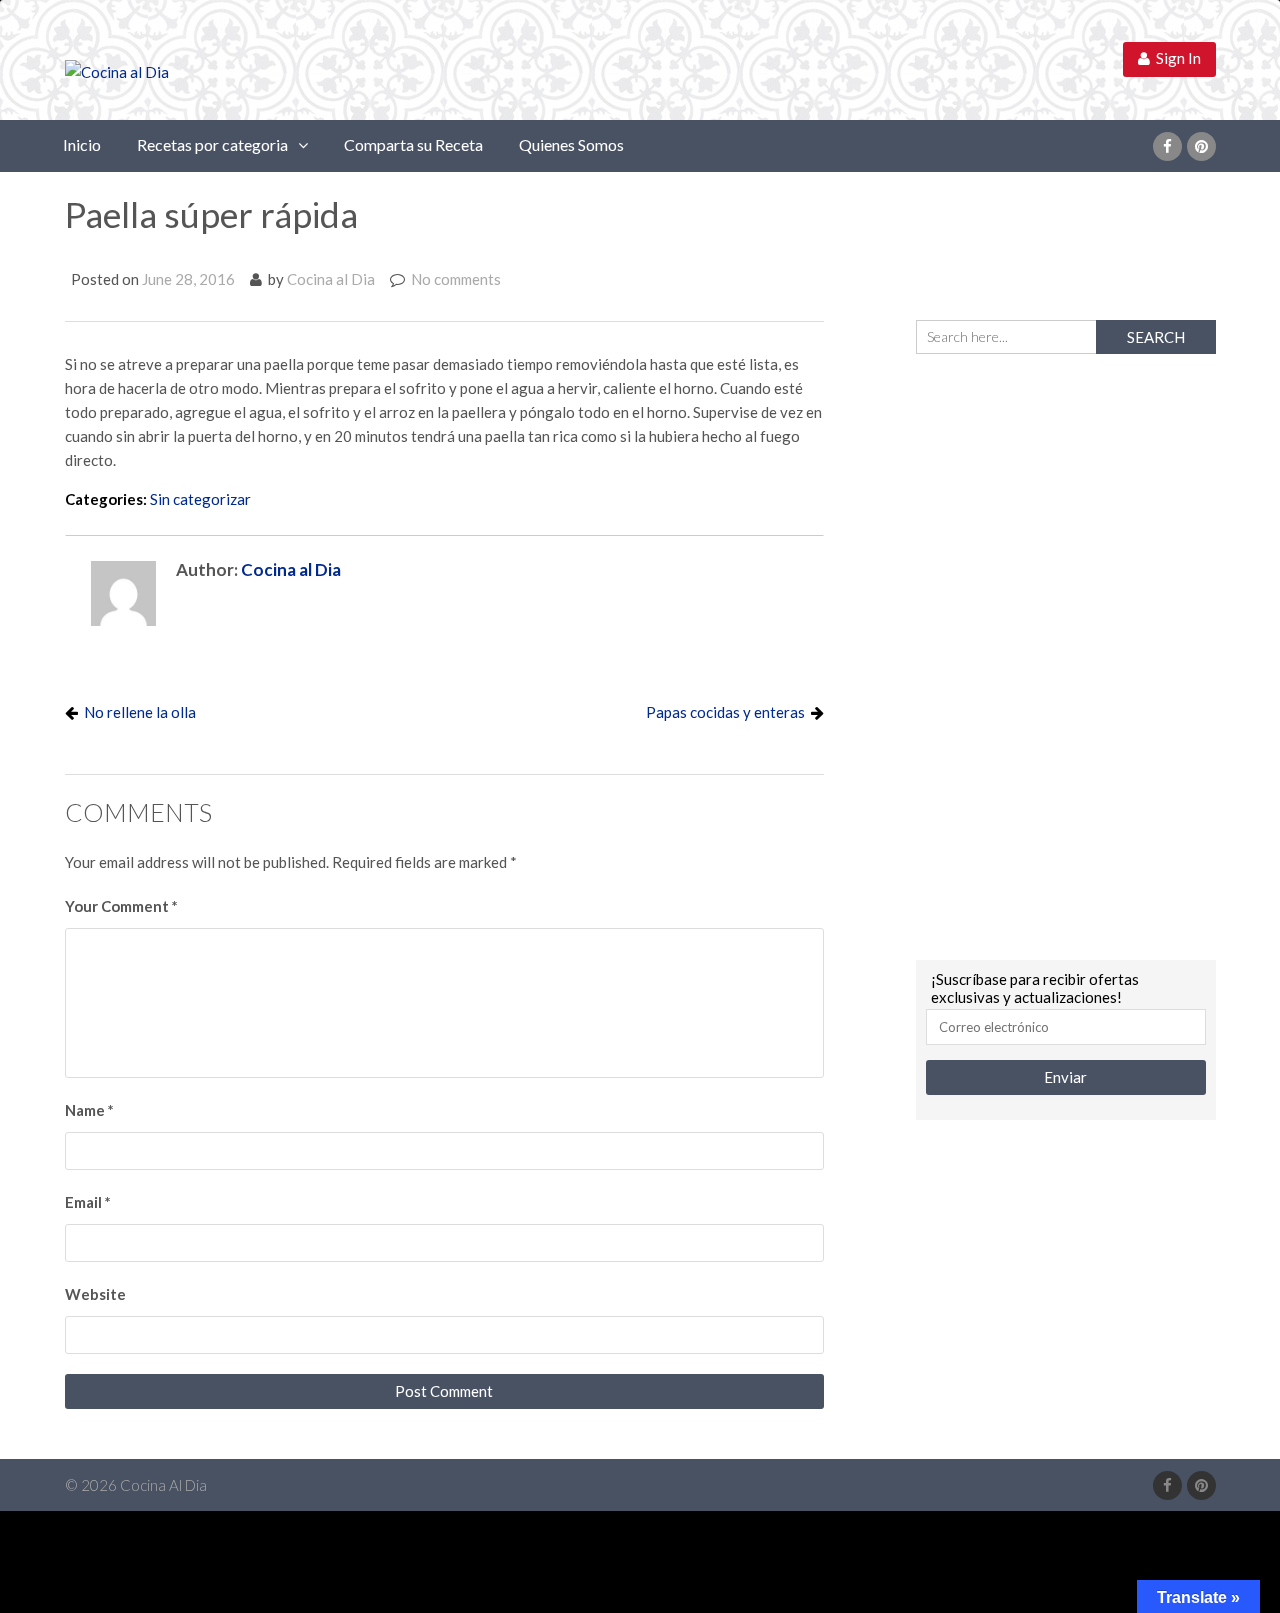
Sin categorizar (200, 499)
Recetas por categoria (212, 144)
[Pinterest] (1201, 146)
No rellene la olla (140, 712)
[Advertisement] (1066, 654)
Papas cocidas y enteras (725, 712)
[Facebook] (1167, 146)
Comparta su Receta (413, 144)
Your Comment (121, 906)
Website (95, 1294)
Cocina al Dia (331, 279)
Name (89, 1110)
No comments (456, 279)
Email (88, 1202)
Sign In (1175, 58)
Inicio (82, 144)
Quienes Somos (571, 144)
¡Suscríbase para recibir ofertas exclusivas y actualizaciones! (1035, 988)
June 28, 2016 (188, 279)
